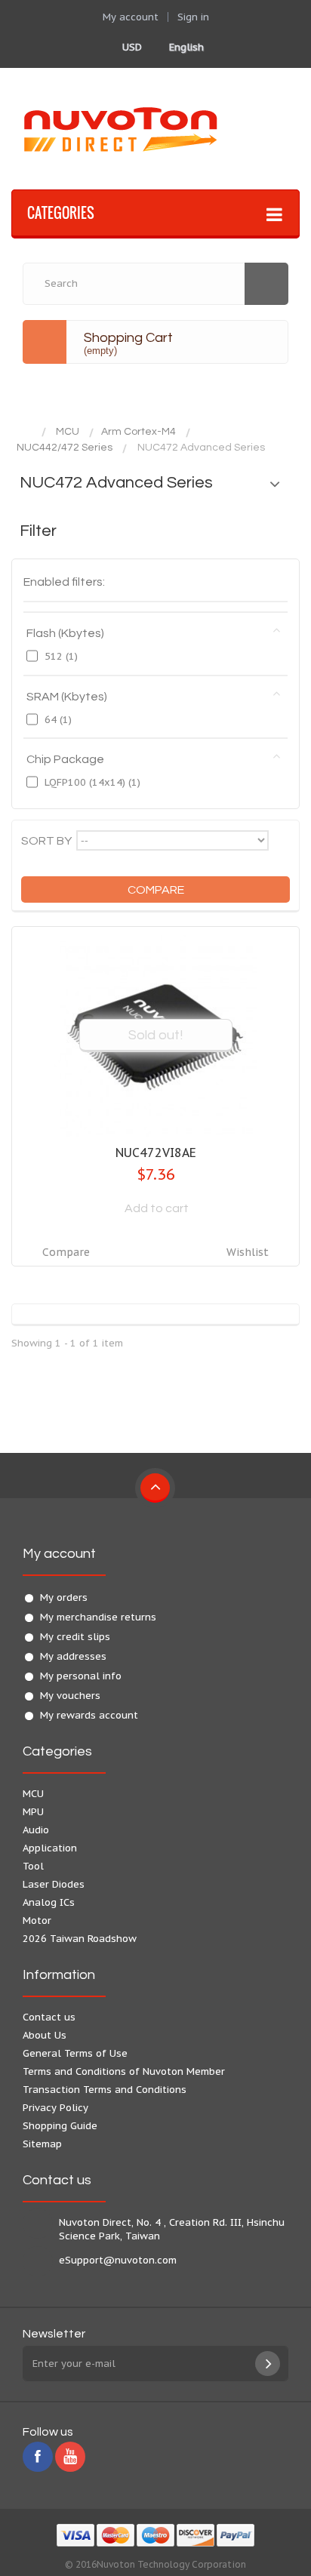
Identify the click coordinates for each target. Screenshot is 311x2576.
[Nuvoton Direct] (155, 129)
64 (58, 720)
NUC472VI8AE (156, 1153)
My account (59, 1554)
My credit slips (75, 1637)
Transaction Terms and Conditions (105, 2090)
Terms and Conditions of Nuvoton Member (124, 2071)
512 (61, 656)
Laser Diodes (54, 1884)
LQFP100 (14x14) (92, 782)
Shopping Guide (60, 2126)
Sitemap (42, 2144)
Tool (33, 1866)
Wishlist (248, 1252)
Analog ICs (49, 1902)
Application (50, 1848)
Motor (37, 1920)
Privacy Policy (55, 2108)
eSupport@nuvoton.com (118, 2260)
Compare (66, 1252)
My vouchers (70, 1696)
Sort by (46, 841)
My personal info (81, 1676)
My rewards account (89, 1715)
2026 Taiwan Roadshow (80, 1939)
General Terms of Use (75, 2053)
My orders (64, 1597)
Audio (36, 1830)
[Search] (266, 284)
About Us (45, 2035)
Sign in (193, 17)
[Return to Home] (26, 432)
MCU (68, 432)
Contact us (49, 2017)
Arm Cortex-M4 (139, 432)
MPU (33, 1812)
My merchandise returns (98, 1617)
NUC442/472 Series (65, 448)
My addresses (73, 1656)
